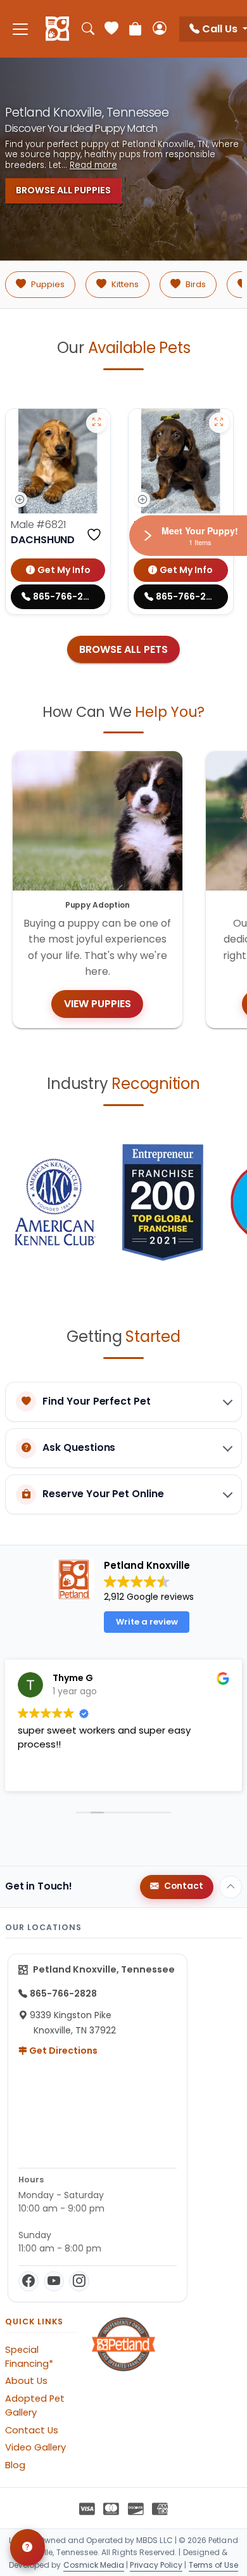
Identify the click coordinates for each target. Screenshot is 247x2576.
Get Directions (62, 2051)
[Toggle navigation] (20, 29)
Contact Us (32, 2430)
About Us (26, 2381)
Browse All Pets (123, 649)
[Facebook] (28, 2281)
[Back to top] (231, 1887)
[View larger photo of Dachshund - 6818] (219, 423)
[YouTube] (54, 2281)
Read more (93, 165)
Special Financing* (29, 2357)
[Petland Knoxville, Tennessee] (57, 29)
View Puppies (98, 1004)
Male (38, 525)
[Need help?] (28, 2547)
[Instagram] (79, 2281)
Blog (15, 2465)
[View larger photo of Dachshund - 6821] (96, 423)
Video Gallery (35, 2447)
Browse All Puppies (63, 190)
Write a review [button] (147, 1622)
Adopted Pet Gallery (35, 2405)
